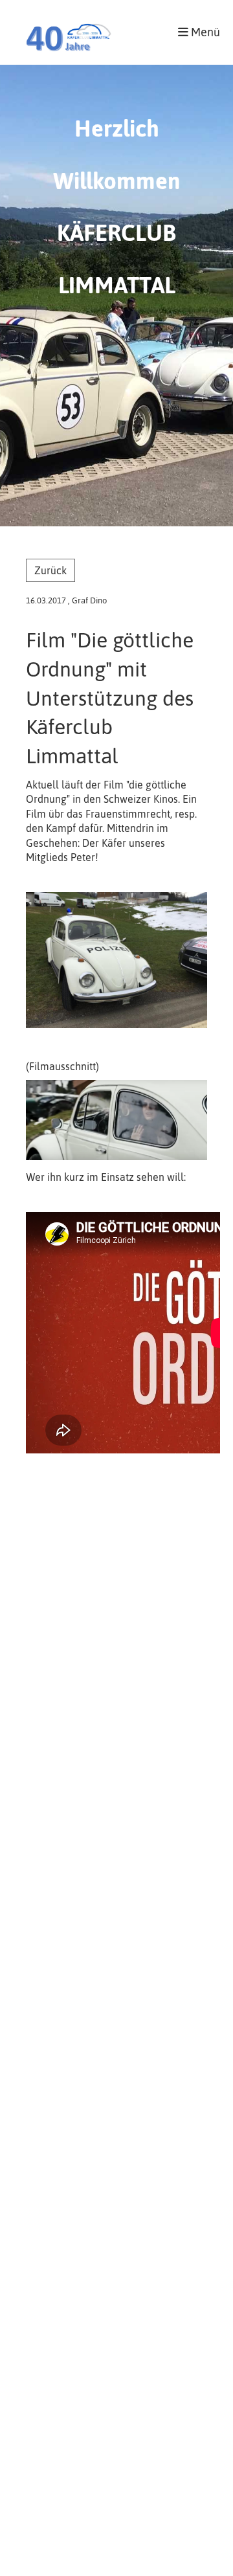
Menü (204, 32)
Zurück (50, 570)
